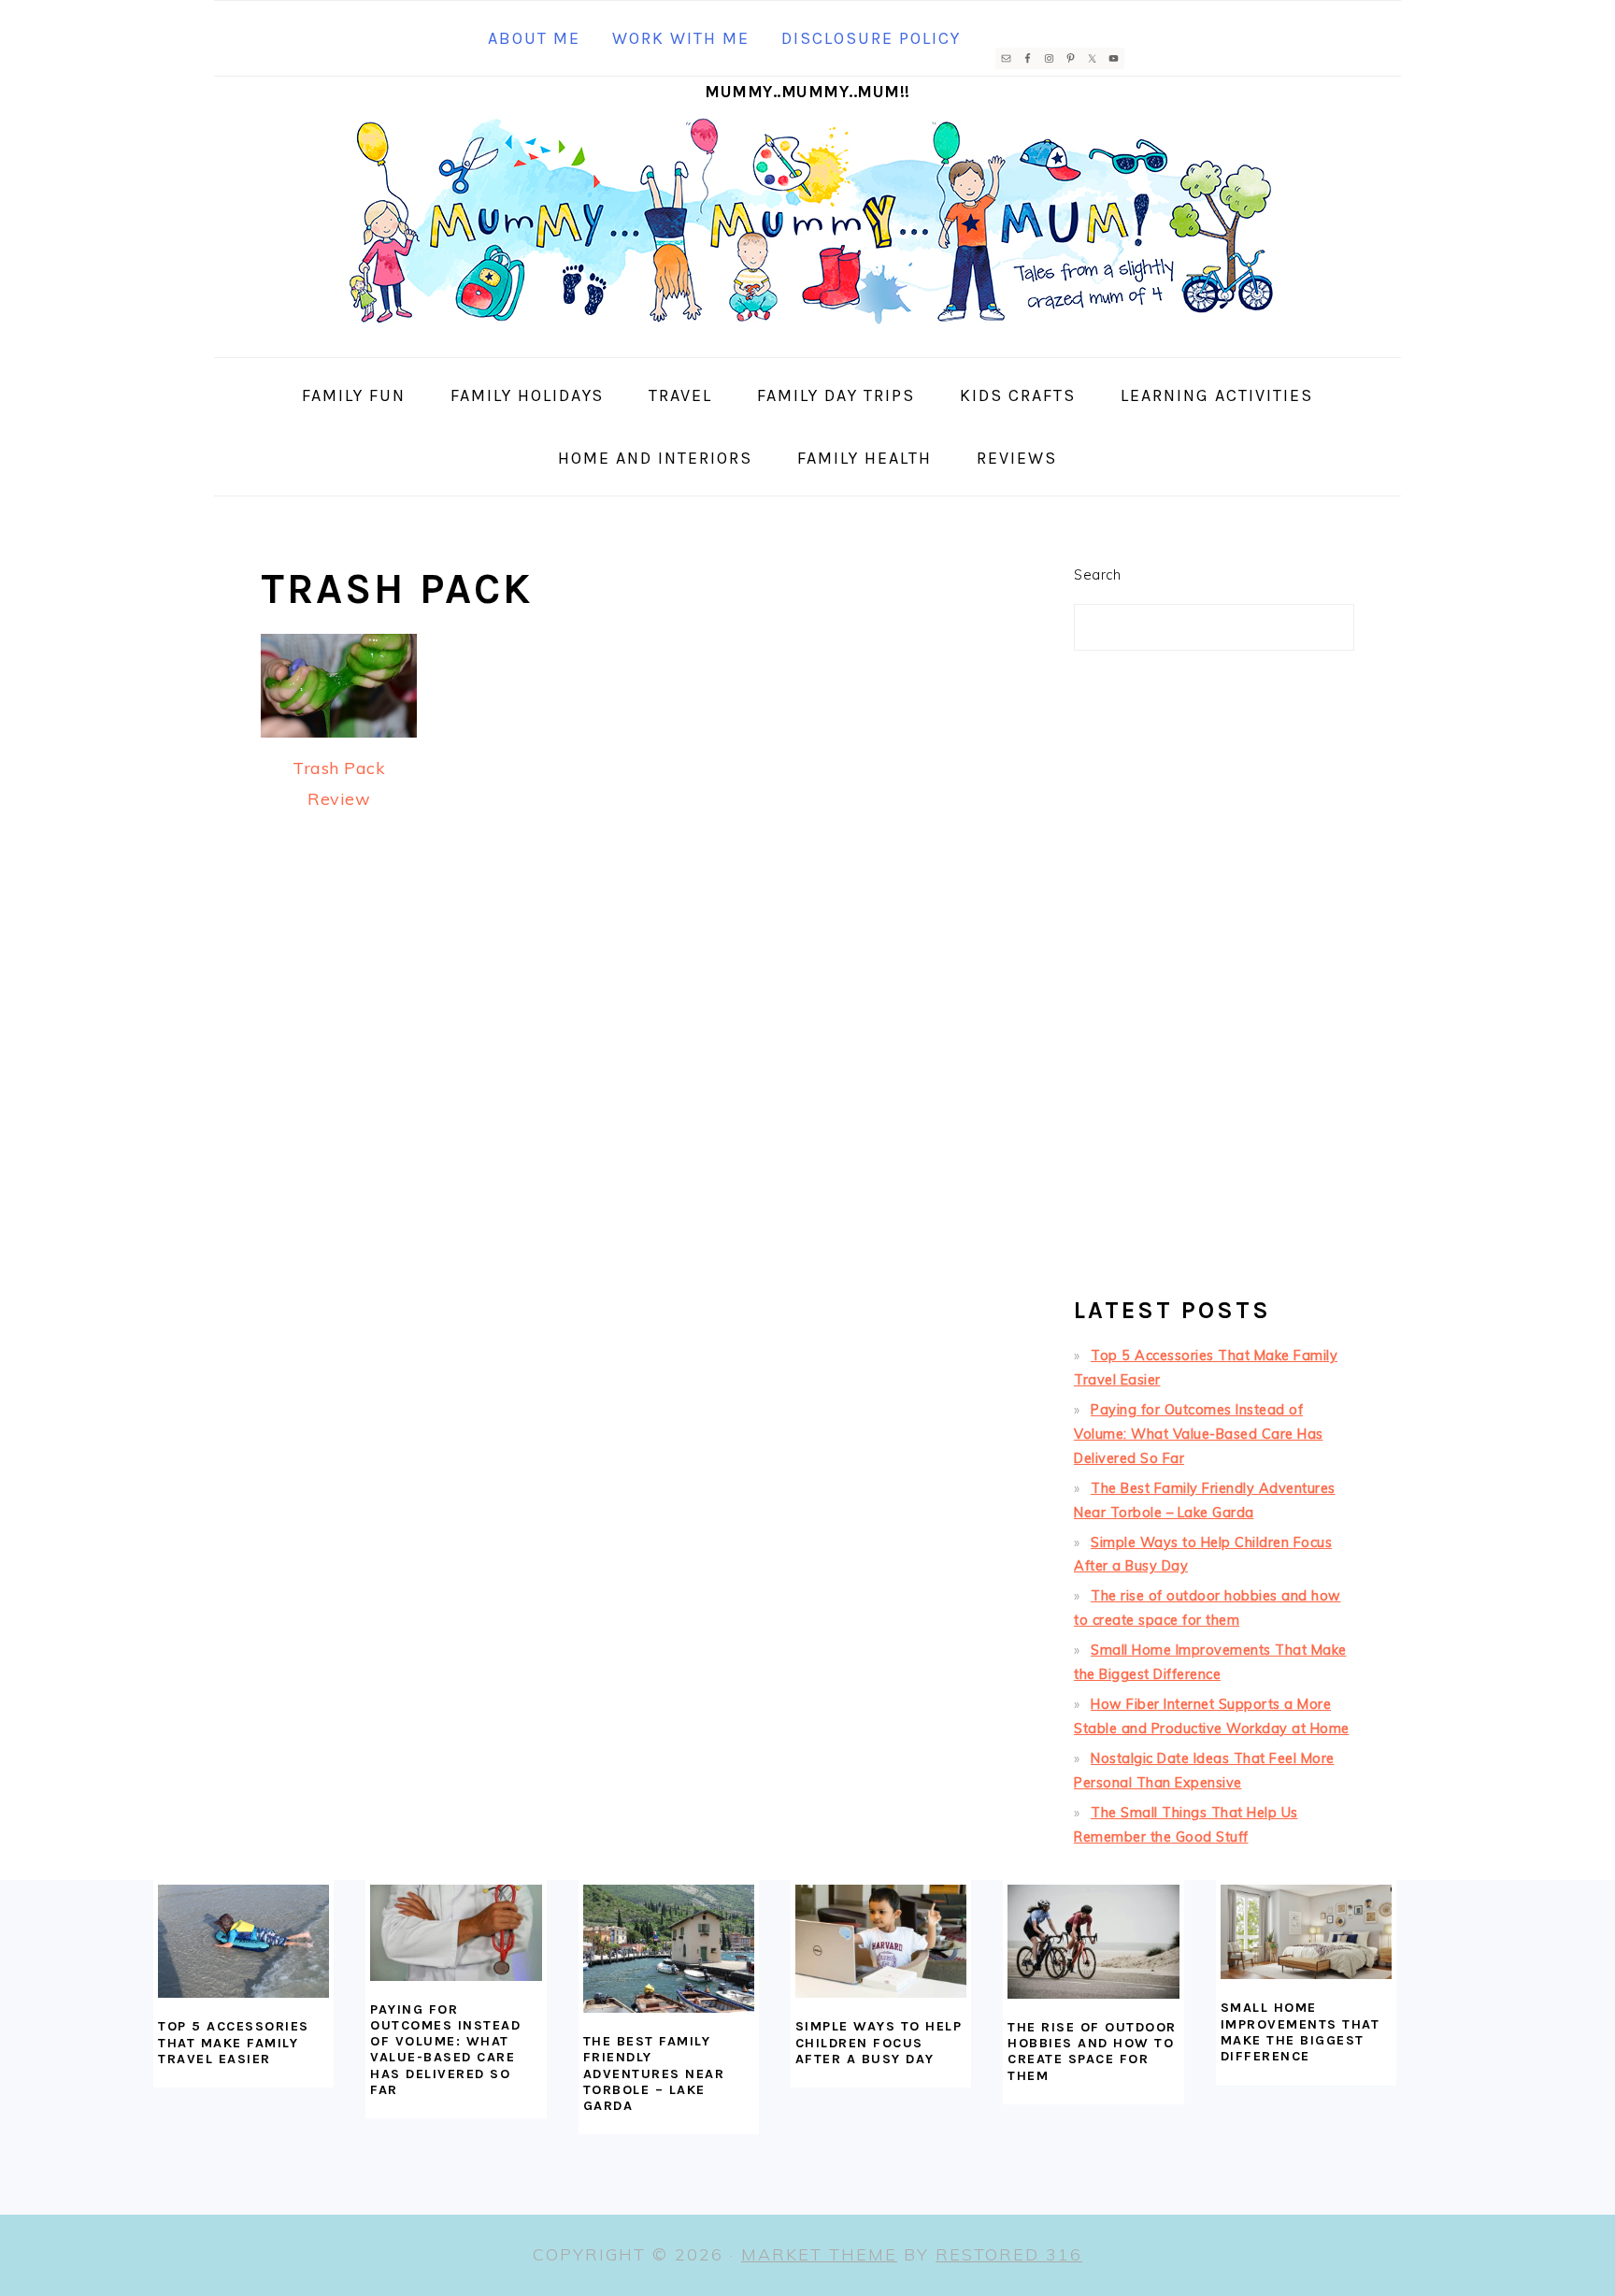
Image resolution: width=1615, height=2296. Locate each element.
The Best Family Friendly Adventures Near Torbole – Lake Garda (654, 2074)
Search (1097, 575)
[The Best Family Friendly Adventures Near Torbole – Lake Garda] (669, 1949)
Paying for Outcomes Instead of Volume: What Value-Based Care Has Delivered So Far (1199, 1434)
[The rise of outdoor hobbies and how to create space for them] (1093, 1942)
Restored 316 (1009, 2254)
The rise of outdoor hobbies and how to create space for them (1092, 2052)
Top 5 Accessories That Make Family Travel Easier (234, 2043)
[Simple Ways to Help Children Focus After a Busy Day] (881, 1942)
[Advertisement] (1214, 982)
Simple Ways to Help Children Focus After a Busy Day (879, 2043)
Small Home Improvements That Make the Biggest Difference (1301, 2032)
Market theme (819, 2254)
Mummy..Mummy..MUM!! (807, 92)
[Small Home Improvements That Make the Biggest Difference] (1306, 1932)
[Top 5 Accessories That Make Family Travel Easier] (243, 1942)
